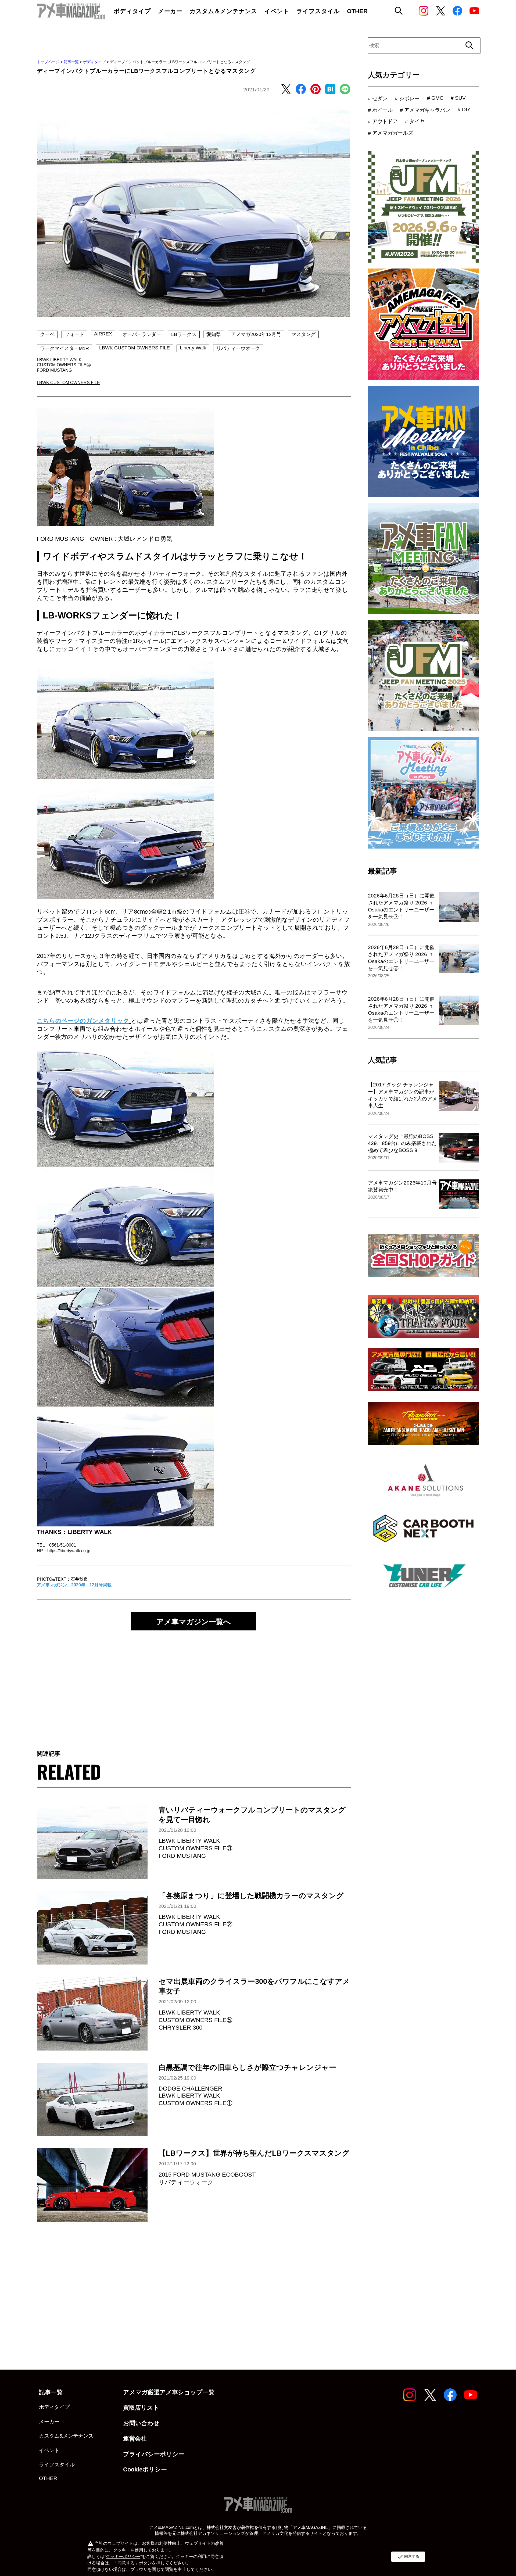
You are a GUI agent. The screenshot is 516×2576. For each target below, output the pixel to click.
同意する (408, 2557)
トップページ (48, 62)
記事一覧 (71, 62)
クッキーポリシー (123, 2557)
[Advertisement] (193, 1683)
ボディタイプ (94, 62)
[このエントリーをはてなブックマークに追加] (330, 90)
